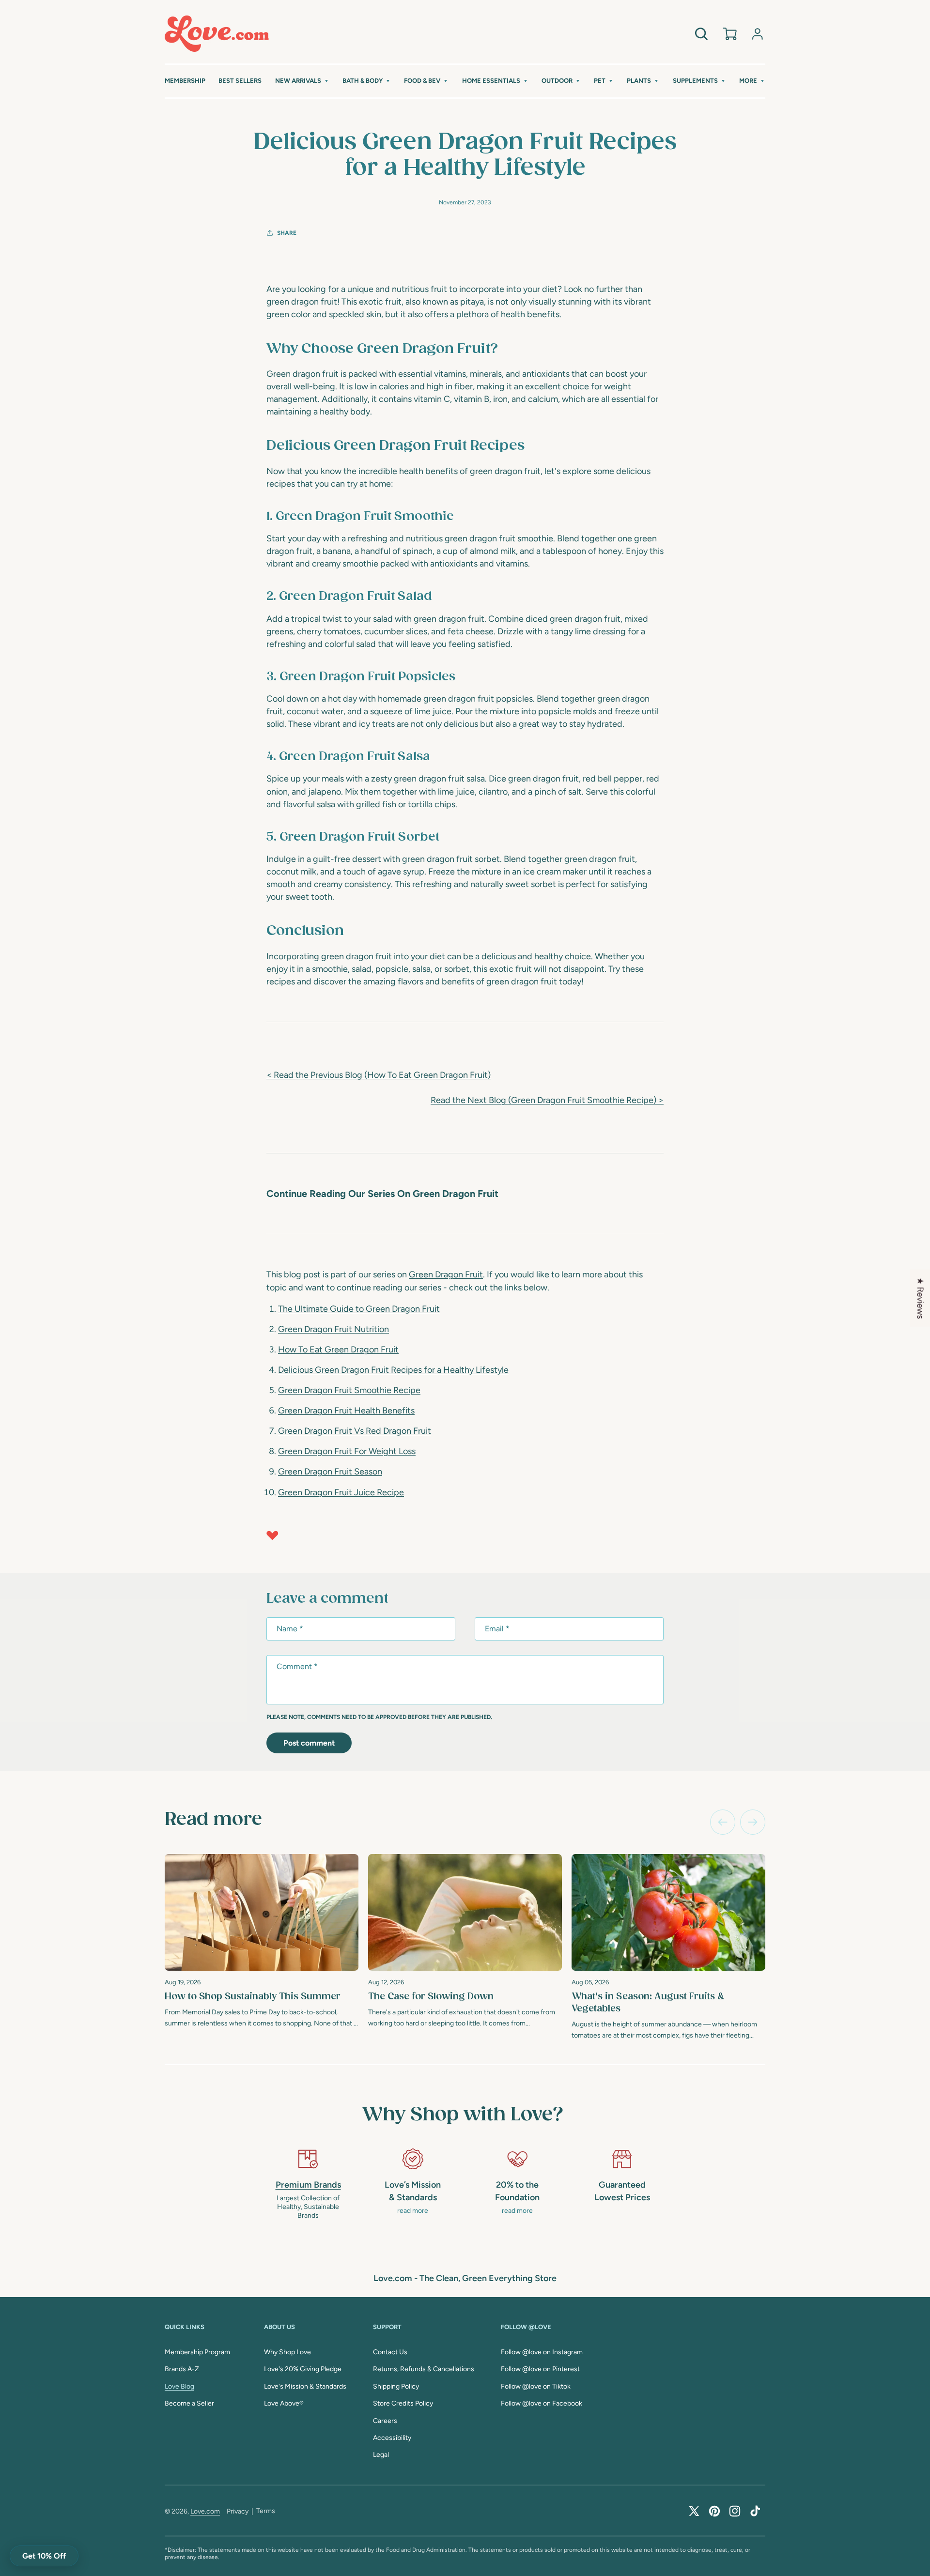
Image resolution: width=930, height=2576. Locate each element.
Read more (213, 1820)
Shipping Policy (396, 2386)
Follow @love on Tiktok (536, 2386)
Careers (385, 2421)
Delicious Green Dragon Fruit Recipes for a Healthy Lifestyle (393, 1370)
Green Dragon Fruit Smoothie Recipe (349, 1390)
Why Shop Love (287, 2352)
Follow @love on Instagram (542, 2352)
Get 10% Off (44, 2556)
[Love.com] (217, 34)
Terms (266, 2511)
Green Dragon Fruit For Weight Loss (347, 1451)
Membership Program (197, 2352)
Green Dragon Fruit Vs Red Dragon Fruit (355, 1431)
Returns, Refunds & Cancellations (424, 2369)
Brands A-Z (182, 2369)
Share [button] (287, 233)
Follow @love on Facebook (542, 2403)
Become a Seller (189, 2403)
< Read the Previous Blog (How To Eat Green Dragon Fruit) (379, 1075)
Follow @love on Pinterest (540, 2369)
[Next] (753, 1822)
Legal (381, 2455)
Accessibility (392, 2438)
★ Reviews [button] (920, 1298)
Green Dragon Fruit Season (330, 1472)
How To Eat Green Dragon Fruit (338, 1349)
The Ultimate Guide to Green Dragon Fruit (359, 1309)
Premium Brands (308, 2185)
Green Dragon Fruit (446, 1274)
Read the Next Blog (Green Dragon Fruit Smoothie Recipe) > (547, 1100)
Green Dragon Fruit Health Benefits (346, 1411)
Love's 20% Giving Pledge (303, 2369)
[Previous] (723, 1822)
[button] (302, 81)
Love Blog (179, 2386)
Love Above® (284, 2403)
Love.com (205, 2511)
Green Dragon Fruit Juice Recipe (341, 1492)
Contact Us (390, 2352)
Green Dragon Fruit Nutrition (333, 1329)
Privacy (238, 2511)
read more (413, 2211)
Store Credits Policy (403, 2403)
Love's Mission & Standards (305, 2386)
